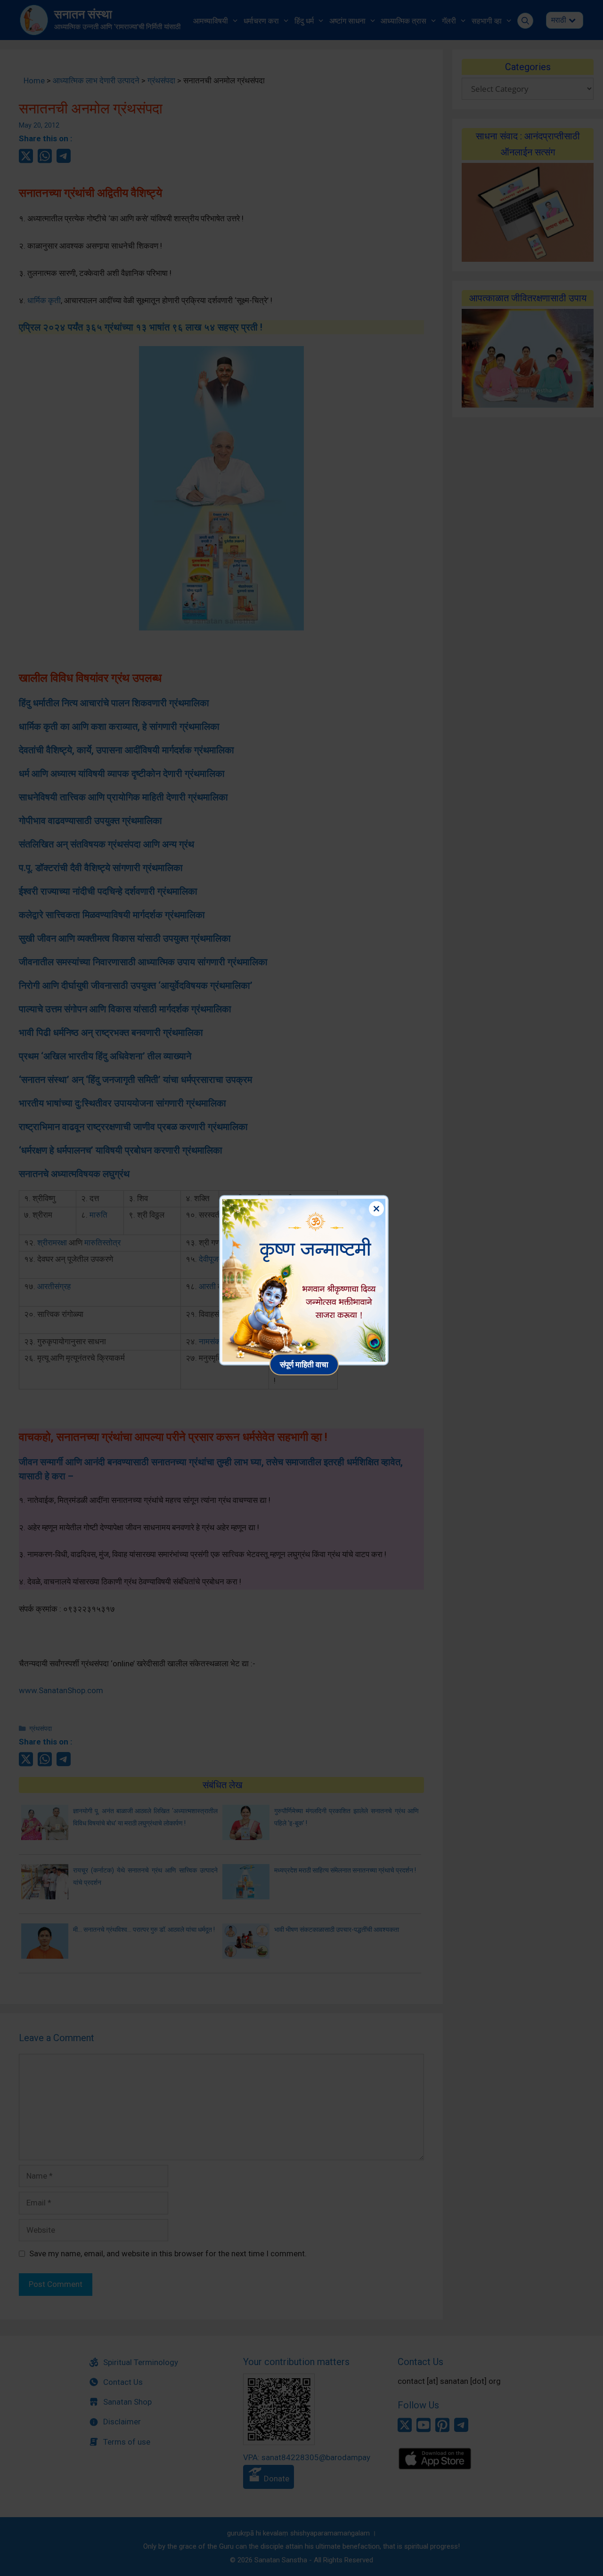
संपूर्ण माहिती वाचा (304, 1364)
